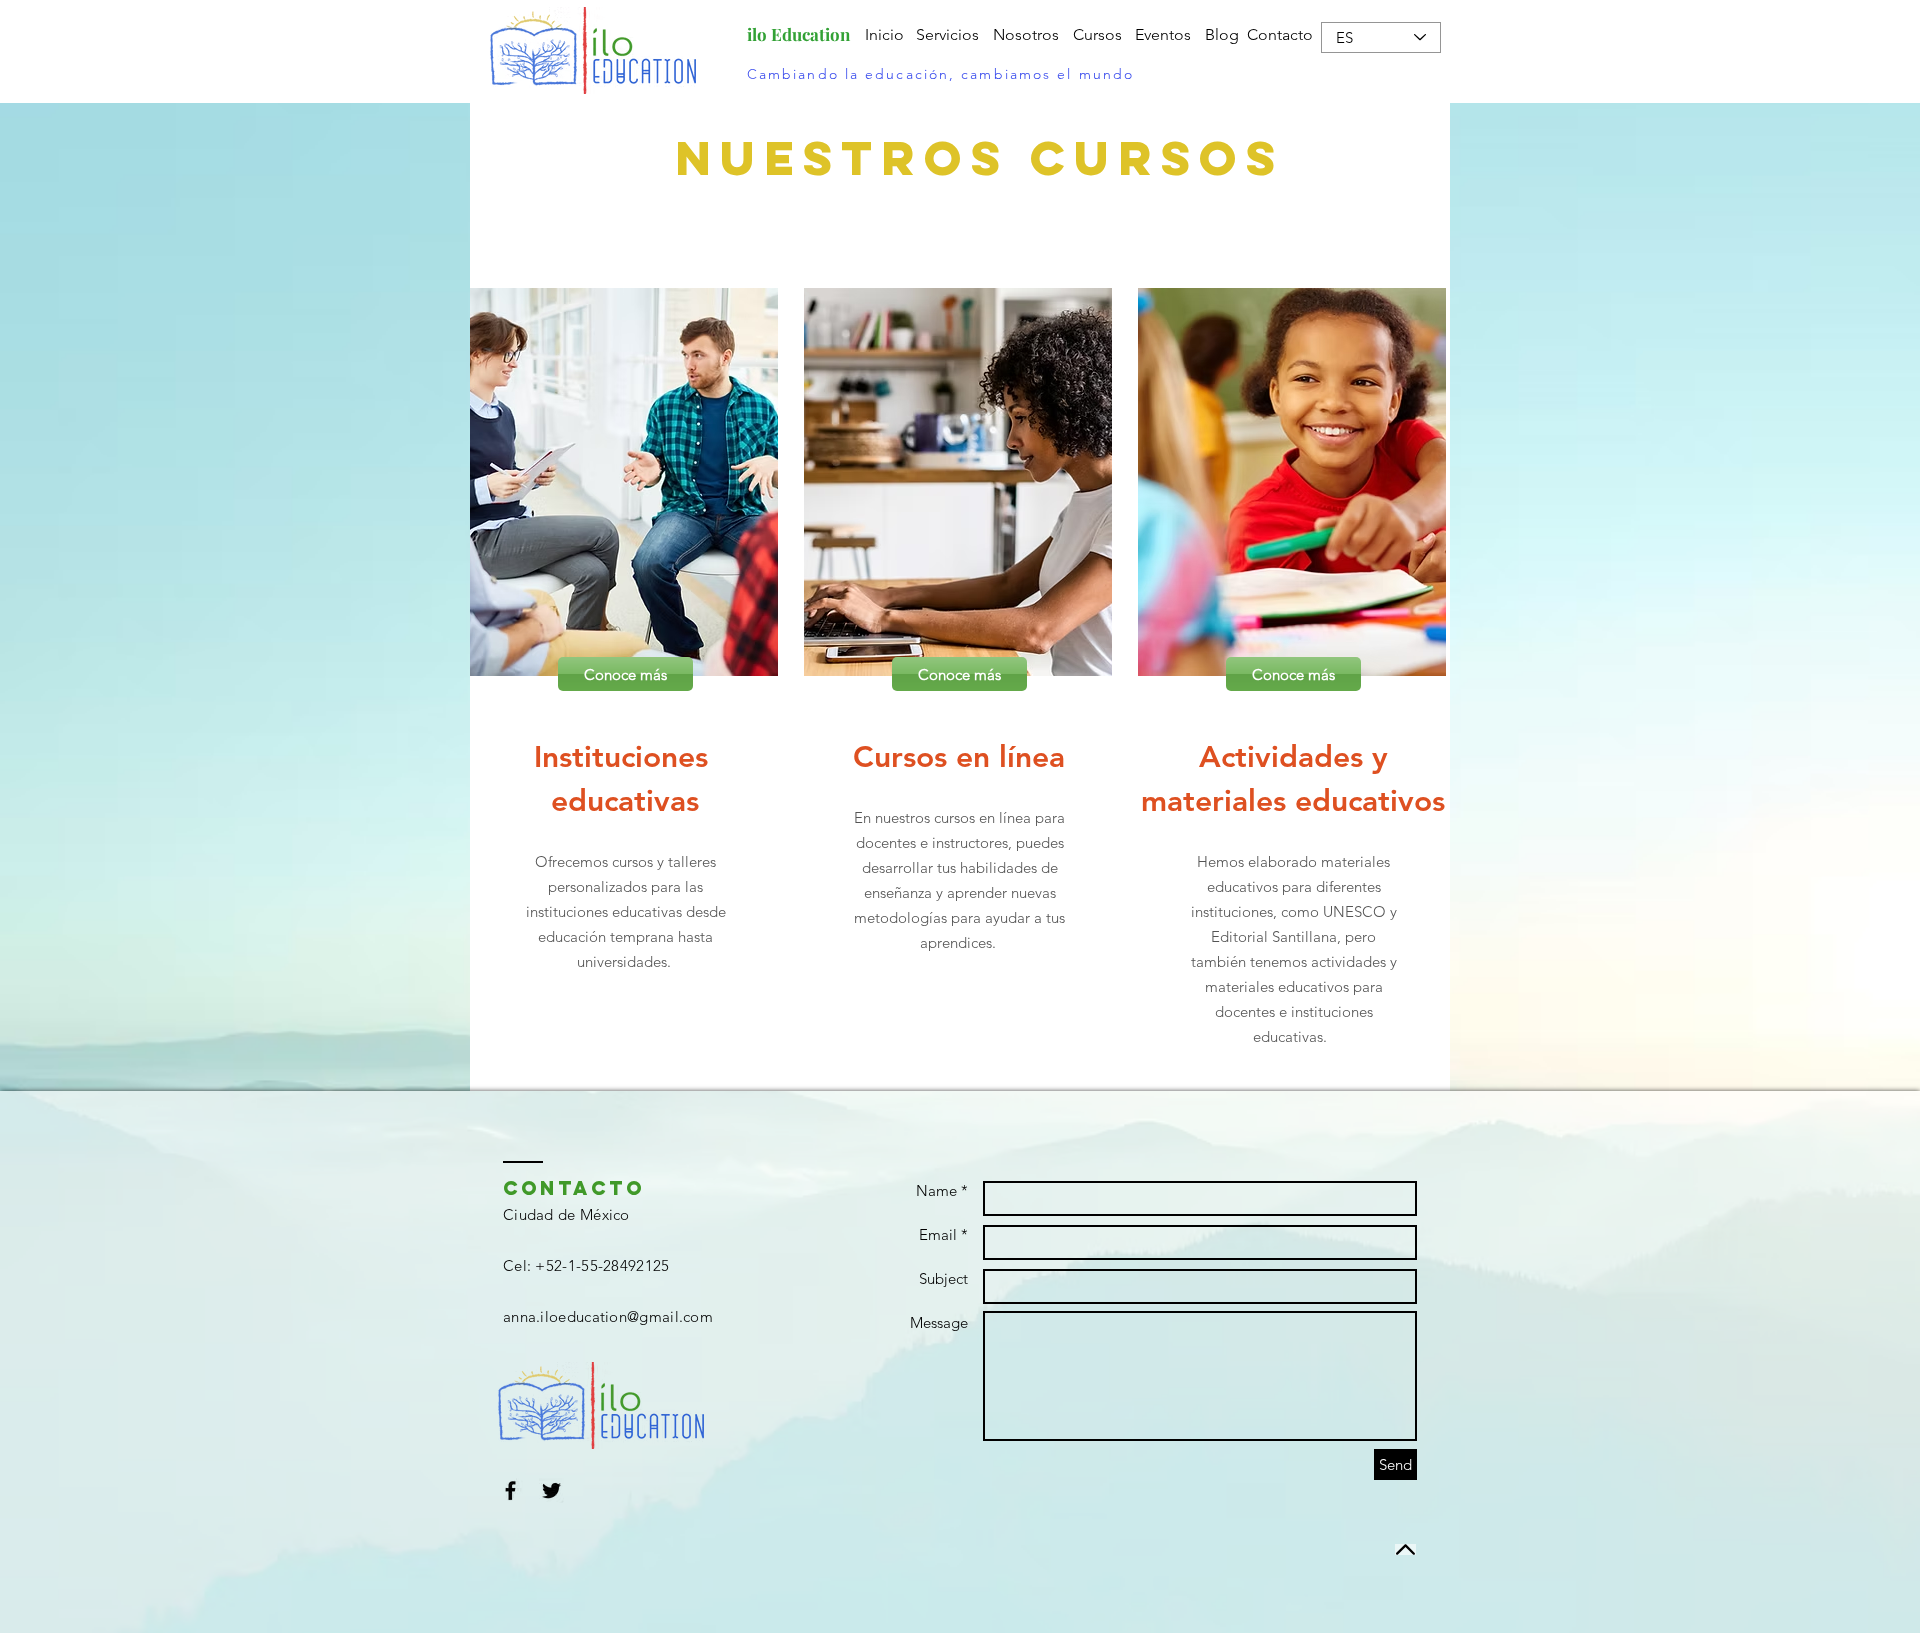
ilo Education (798, 34)
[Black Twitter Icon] (551, 1490)
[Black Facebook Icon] (510, 1490)
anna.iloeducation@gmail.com (608, 1316)
